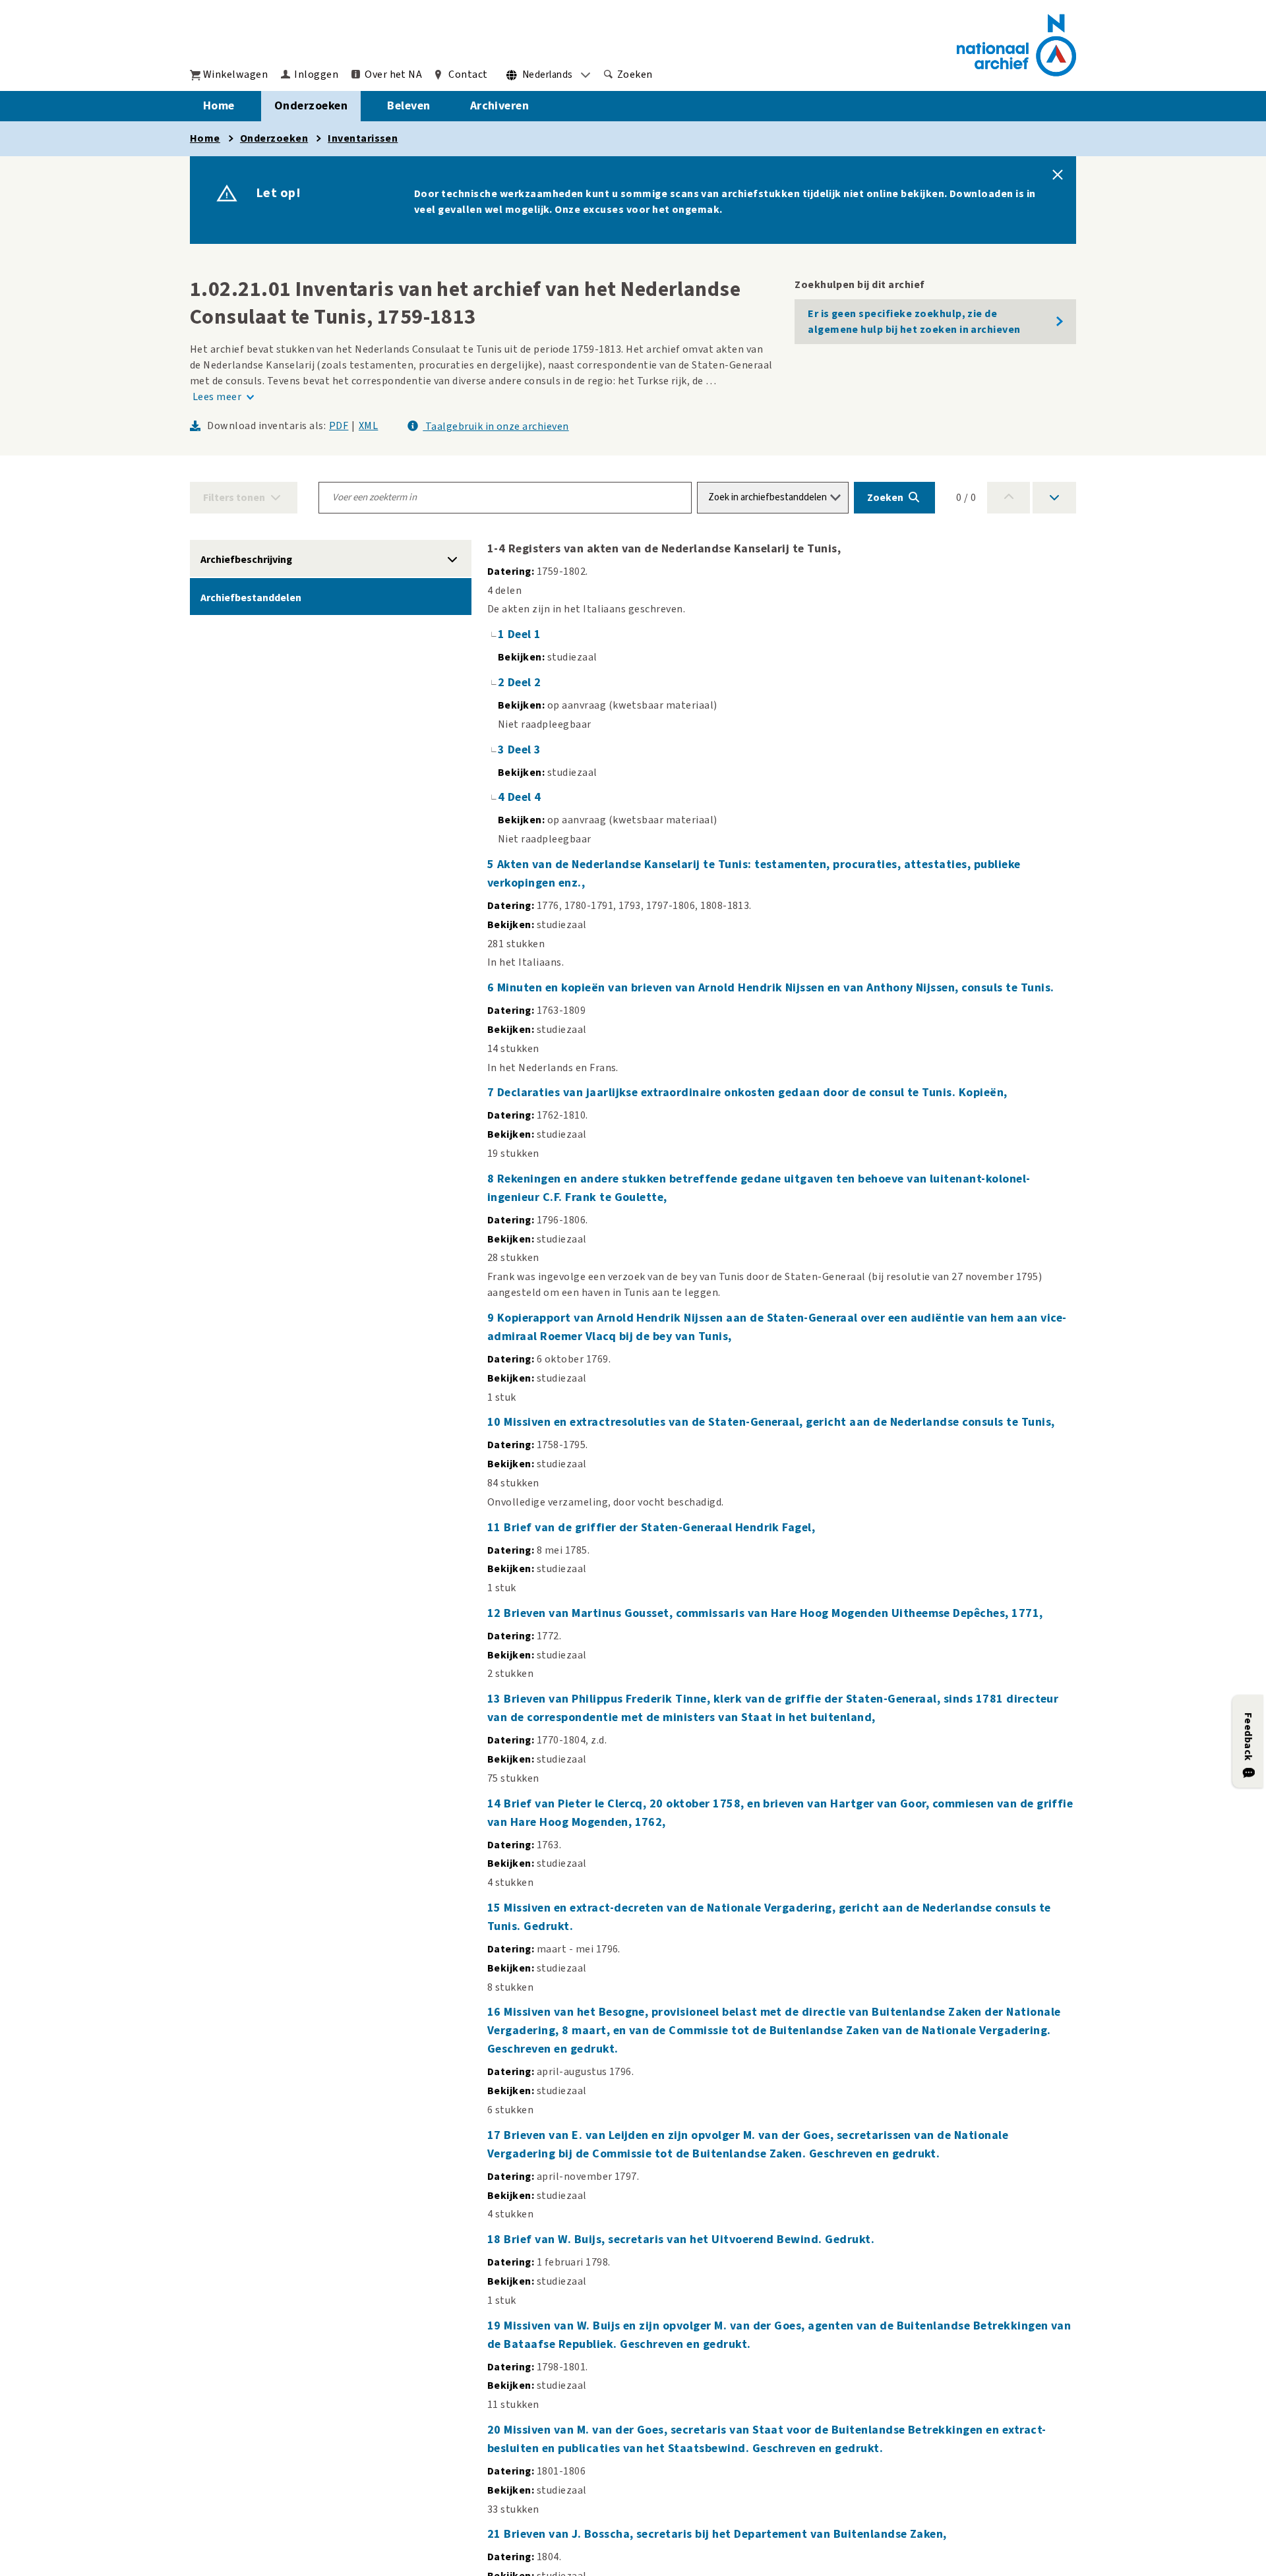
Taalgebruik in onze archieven (496, 426)
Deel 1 (525, 634)
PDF (339, 426)
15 (496, 1908)
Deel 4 (525, 797)
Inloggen (316, 74)
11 (496, 1528)
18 (496, 2239)
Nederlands (548, 75)
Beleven (408, 106)
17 (496, 2135)
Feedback (1248, 1737)
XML (368, 426)
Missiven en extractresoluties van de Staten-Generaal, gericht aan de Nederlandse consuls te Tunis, (779, 1422)
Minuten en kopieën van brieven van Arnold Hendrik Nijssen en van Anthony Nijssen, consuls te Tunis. (776, 988)
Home (219, 106)
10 (496, 1422)
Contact (468, 74)
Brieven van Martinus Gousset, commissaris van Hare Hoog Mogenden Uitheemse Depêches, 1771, (773, 1613)
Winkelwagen (235, 74)
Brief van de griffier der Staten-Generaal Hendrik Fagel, (659, 1528)
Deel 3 (525, 750)
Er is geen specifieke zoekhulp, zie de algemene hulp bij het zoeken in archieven (914, 322)
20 (496, 2430)
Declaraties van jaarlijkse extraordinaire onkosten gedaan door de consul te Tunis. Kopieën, (752, 1093)
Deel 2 (525, 683)
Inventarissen (363, 138)
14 (496, 1804)
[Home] (1016, 45)
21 (496, 2534)
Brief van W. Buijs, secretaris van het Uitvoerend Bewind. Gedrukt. (689, 2239)
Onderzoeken (311, 106)
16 (496, 2012)
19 (496, 2326)
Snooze (1058, 175)
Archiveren (500, 106)
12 (496, 1613)
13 (496, 1699)
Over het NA (393, 74)
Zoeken (635, 74)
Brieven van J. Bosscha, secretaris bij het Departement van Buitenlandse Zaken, (725, 2534)
